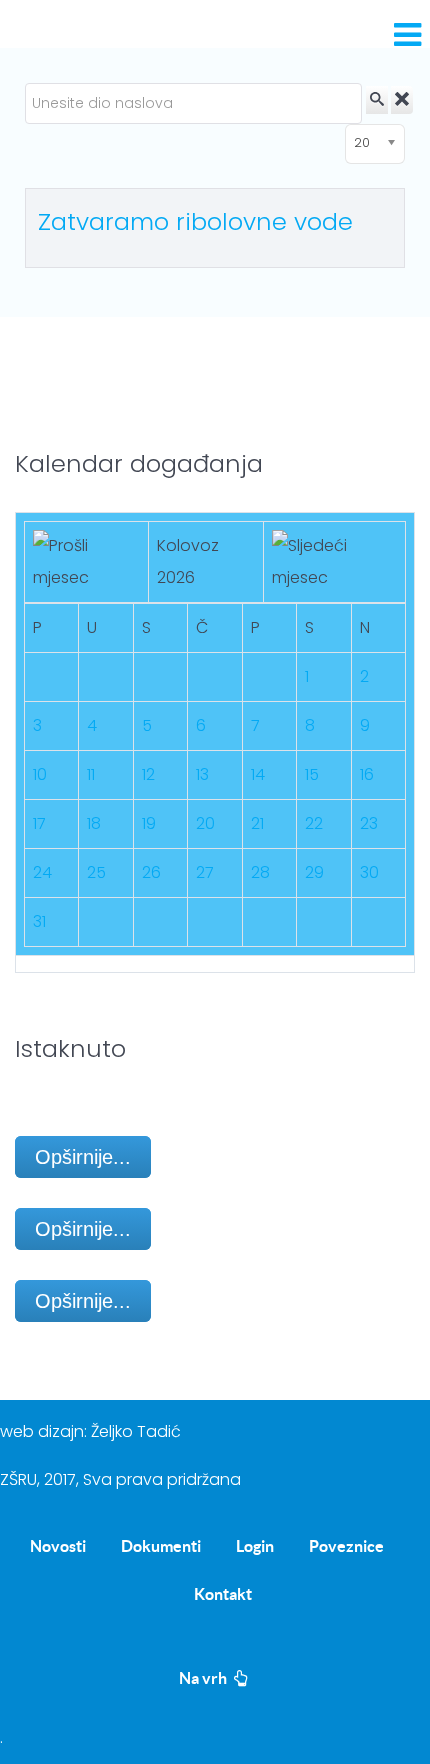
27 (205, 872)
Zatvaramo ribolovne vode (195, 221)
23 (369, 823)
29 (314, 872)
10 (40, 774)
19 (149, 823)
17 (39, 823)
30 (369, 872)
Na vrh (204, 1678)
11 (91, 774)
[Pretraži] (377, 100)
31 (39, 921)
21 (257, 823)
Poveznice (346, 1546)
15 (312, 774)
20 (205, 823)
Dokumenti (161, 1546)
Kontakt (223, 1594)
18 (94, 823)
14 (258, 774)
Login (255, 1546)
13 (202, 774)
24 (42, 872)
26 (151, 872)
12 (148, 774)
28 (260, 872)
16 (367, 774)
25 (96, 872)
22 (314, 823)
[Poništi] (402, 100)
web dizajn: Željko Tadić (90, 1431)
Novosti (58, 1546)
